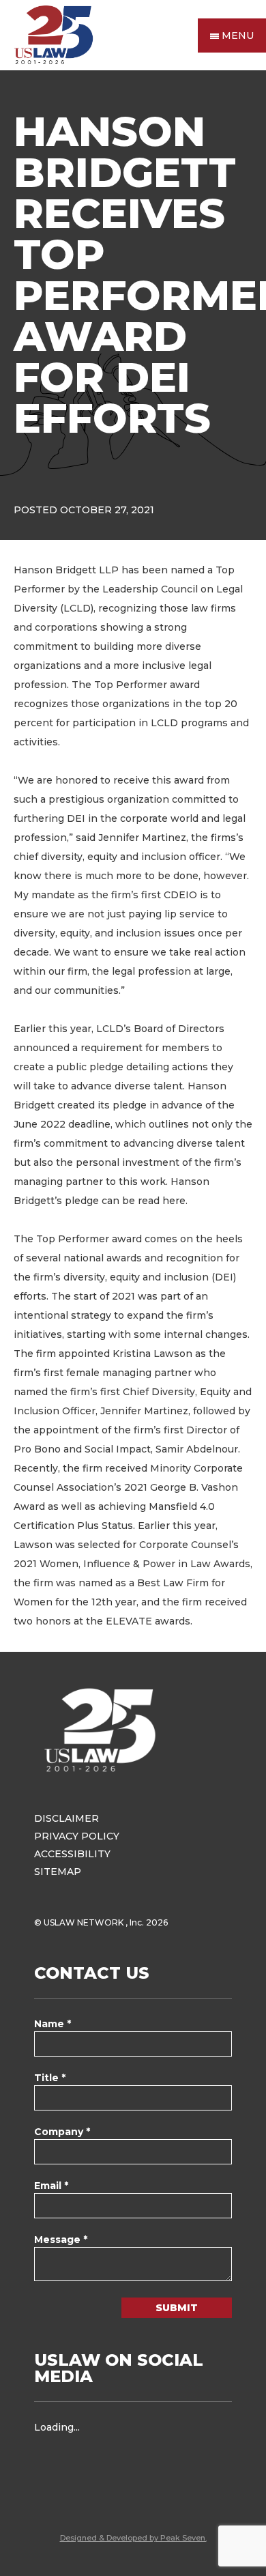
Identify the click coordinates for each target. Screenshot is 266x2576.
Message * (61, 2239)
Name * (53, 2024)
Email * (51, 2186)
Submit (177, 2308)
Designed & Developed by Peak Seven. (133, 2538)
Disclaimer (66, 1818)
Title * (50, 2078)
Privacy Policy (77, 1836)
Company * (62, 2132)
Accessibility (72, 1854)
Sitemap (58, 1872)
